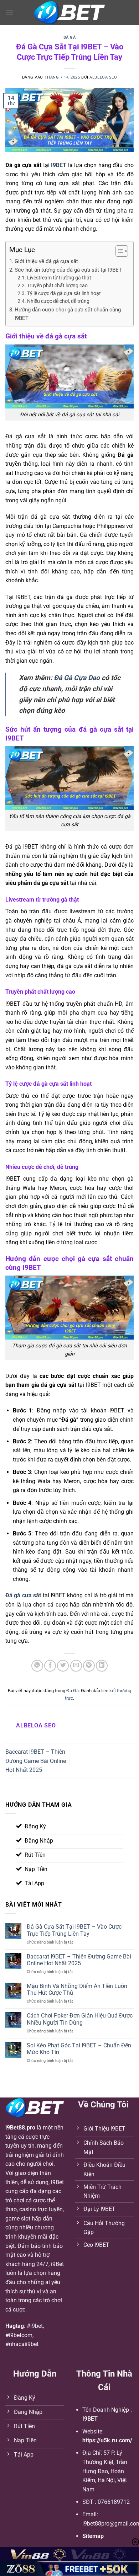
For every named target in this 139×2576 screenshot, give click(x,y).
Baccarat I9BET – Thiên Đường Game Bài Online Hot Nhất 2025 (36, 1761)
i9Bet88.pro (20, 2128)
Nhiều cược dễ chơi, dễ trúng (58, 301)
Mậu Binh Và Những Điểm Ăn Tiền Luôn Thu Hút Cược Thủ (77, 1989)
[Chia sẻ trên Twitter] (63, 1666)
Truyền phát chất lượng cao (57, 285)
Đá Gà (70, 38)
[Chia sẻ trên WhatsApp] (37, 1666)
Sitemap (93, 2536)
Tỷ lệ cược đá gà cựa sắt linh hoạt (64, 293)
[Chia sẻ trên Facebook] (50, 1666)
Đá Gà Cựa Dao (77, 678)
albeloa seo (103, 77)
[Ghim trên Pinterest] (89, 1666)
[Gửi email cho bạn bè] (76, 1666)
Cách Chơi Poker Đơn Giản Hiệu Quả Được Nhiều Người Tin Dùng (80, 2019)
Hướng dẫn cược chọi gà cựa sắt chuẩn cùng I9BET (68, 314)
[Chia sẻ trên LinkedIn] (102, 1666)
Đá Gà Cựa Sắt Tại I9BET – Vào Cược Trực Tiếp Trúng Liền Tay (74, 1930)
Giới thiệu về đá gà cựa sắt (46, 261)
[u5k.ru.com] (69, 13)
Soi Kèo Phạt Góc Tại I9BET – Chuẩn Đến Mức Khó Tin (79, 2049)
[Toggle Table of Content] (118, 251)
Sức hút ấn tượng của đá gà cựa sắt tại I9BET (68, 270)
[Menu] (10, 12)
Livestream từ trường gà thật (59, 278)
